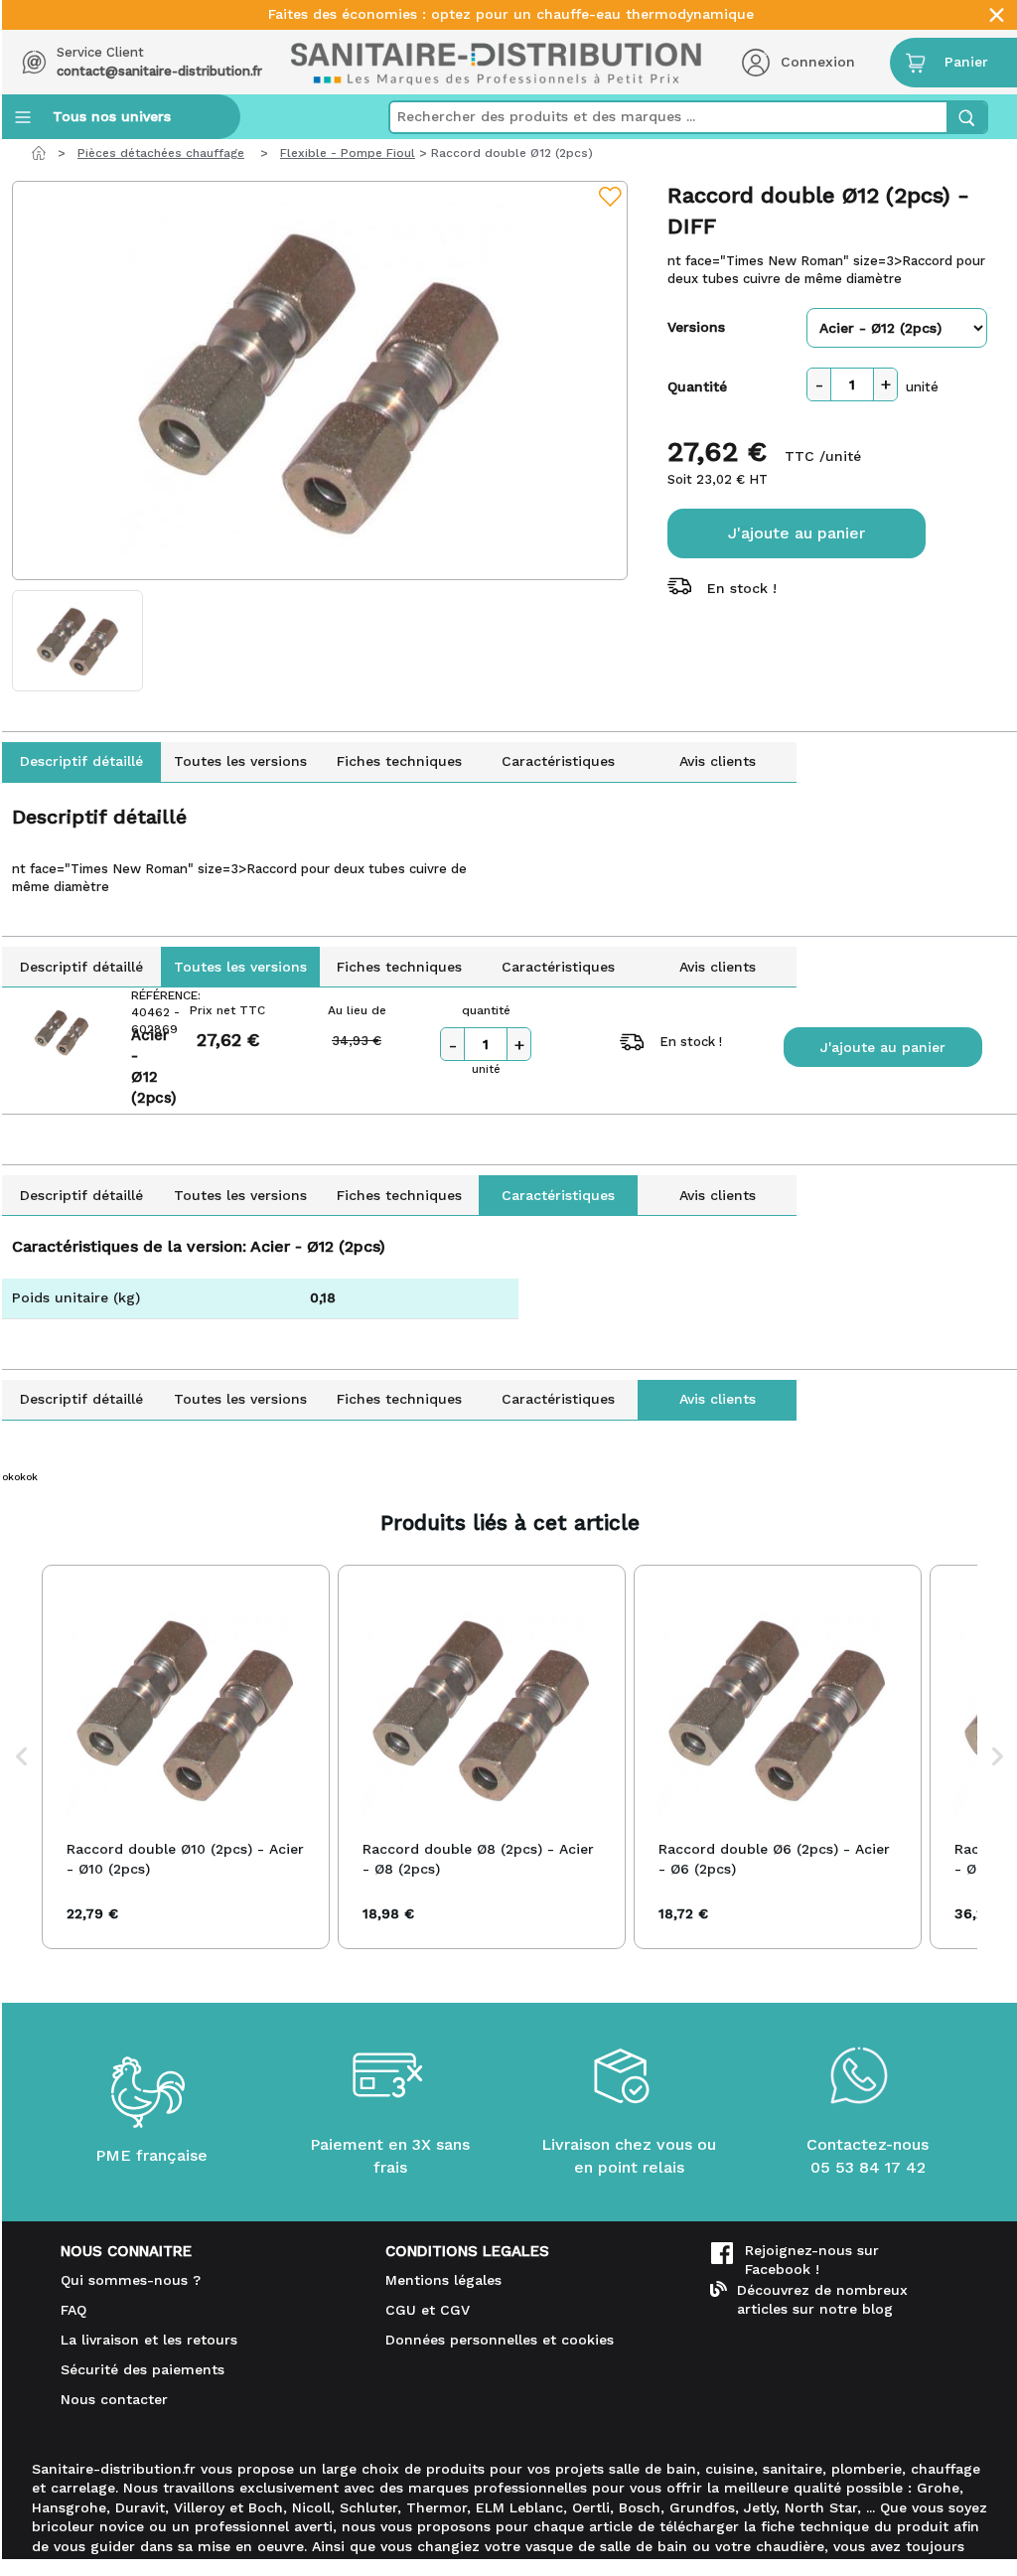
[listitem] (186, 1756)
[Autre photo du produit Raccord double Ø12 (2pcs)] (77, 641)
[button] (22, 1756)
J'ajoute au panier (797, 533)
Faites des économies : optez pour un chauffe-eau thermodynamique (511, 14)
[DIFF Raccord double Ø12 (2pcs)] (320, 380)
